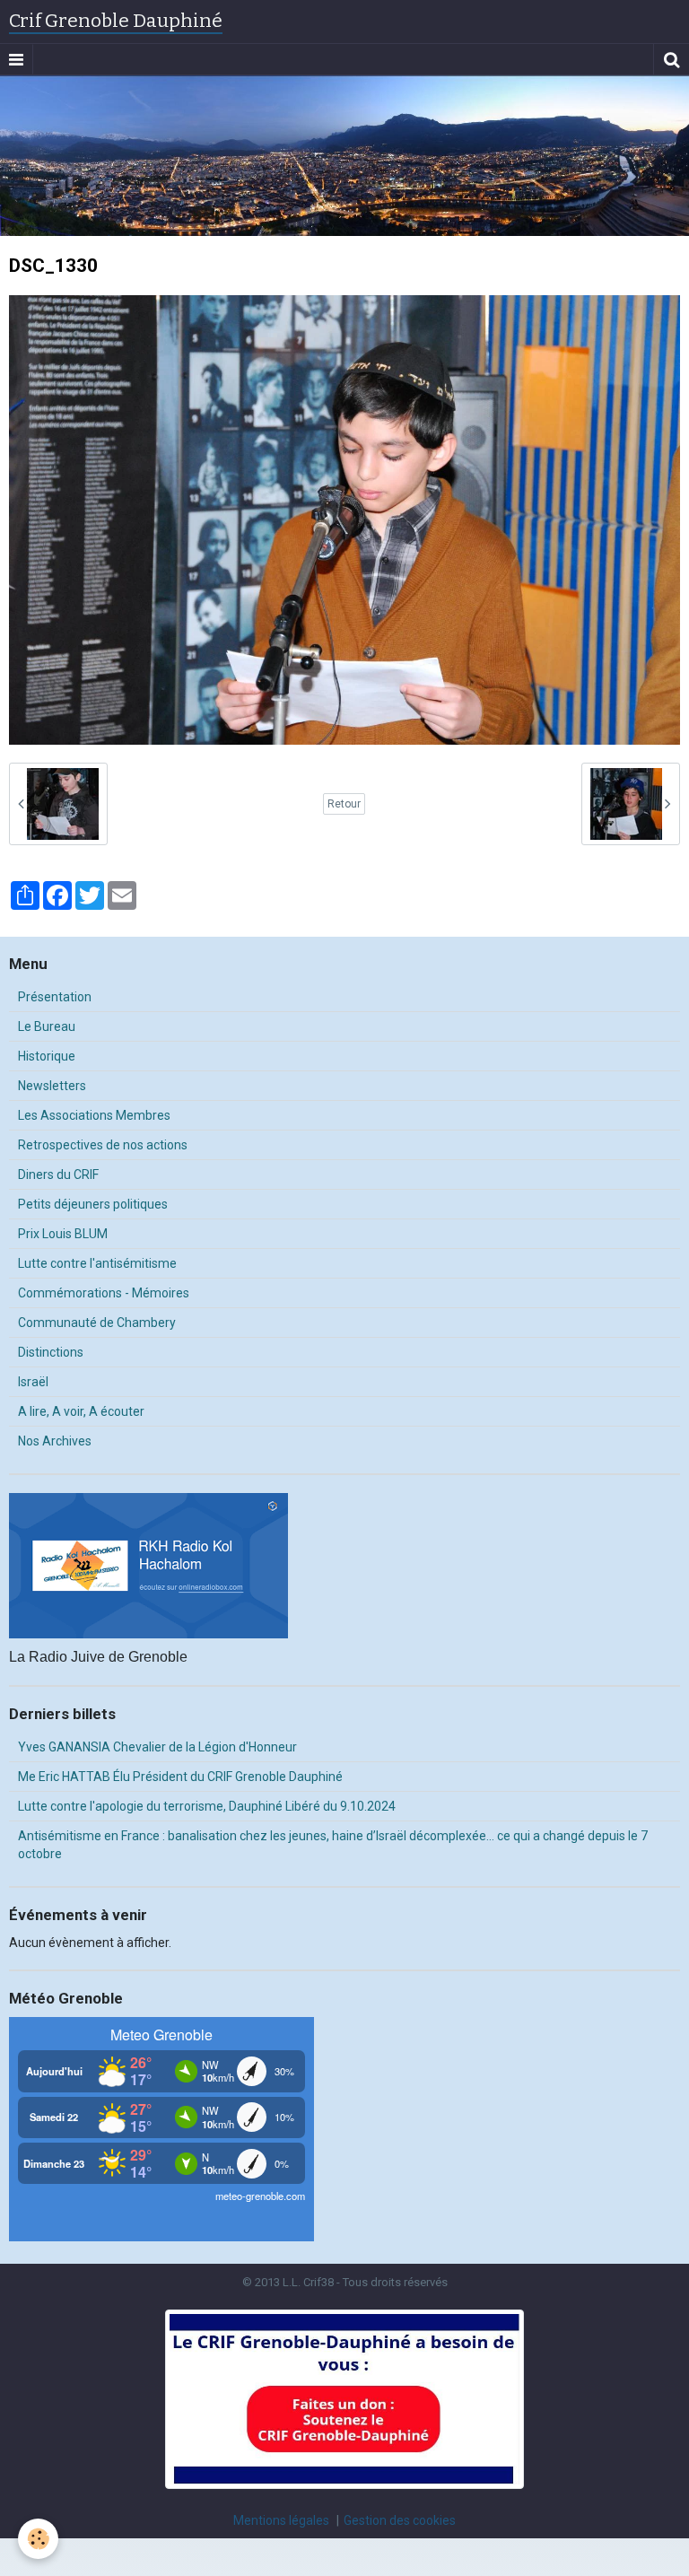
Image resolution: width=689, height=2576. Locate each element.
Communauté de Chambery (97, 1323)
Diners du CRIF (58, 1174)
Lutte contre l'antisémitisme (97, 1263)
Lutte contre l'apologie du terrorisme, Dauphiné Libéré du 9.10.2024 (207, 1806)
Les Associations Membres (94, 1115)
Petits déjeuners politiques (93, 1204)
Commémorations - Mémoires (104, 1293)
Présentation (55, 997)
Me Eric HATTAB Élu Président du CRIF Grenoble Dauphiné (180, 1777)
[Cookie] (38, 2539)
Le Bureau (47, 1026)
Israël (33, 1382)
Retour (344, 804)
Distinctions (51, 1352)
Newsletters (52, 1086)
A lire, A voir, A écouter (81, 1411)
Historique (47, 1056)
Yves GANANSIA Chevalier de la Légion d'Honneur (157, 1747)
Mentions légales (281, 2520)
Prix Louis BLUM (63, 1234)
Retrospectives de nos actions (103, 1145)
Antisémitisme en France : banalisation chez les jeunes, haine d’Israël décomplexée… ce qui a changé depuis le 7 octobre (333, 1845)
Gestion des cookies (400, 2520)
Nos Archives (55, 1441)
